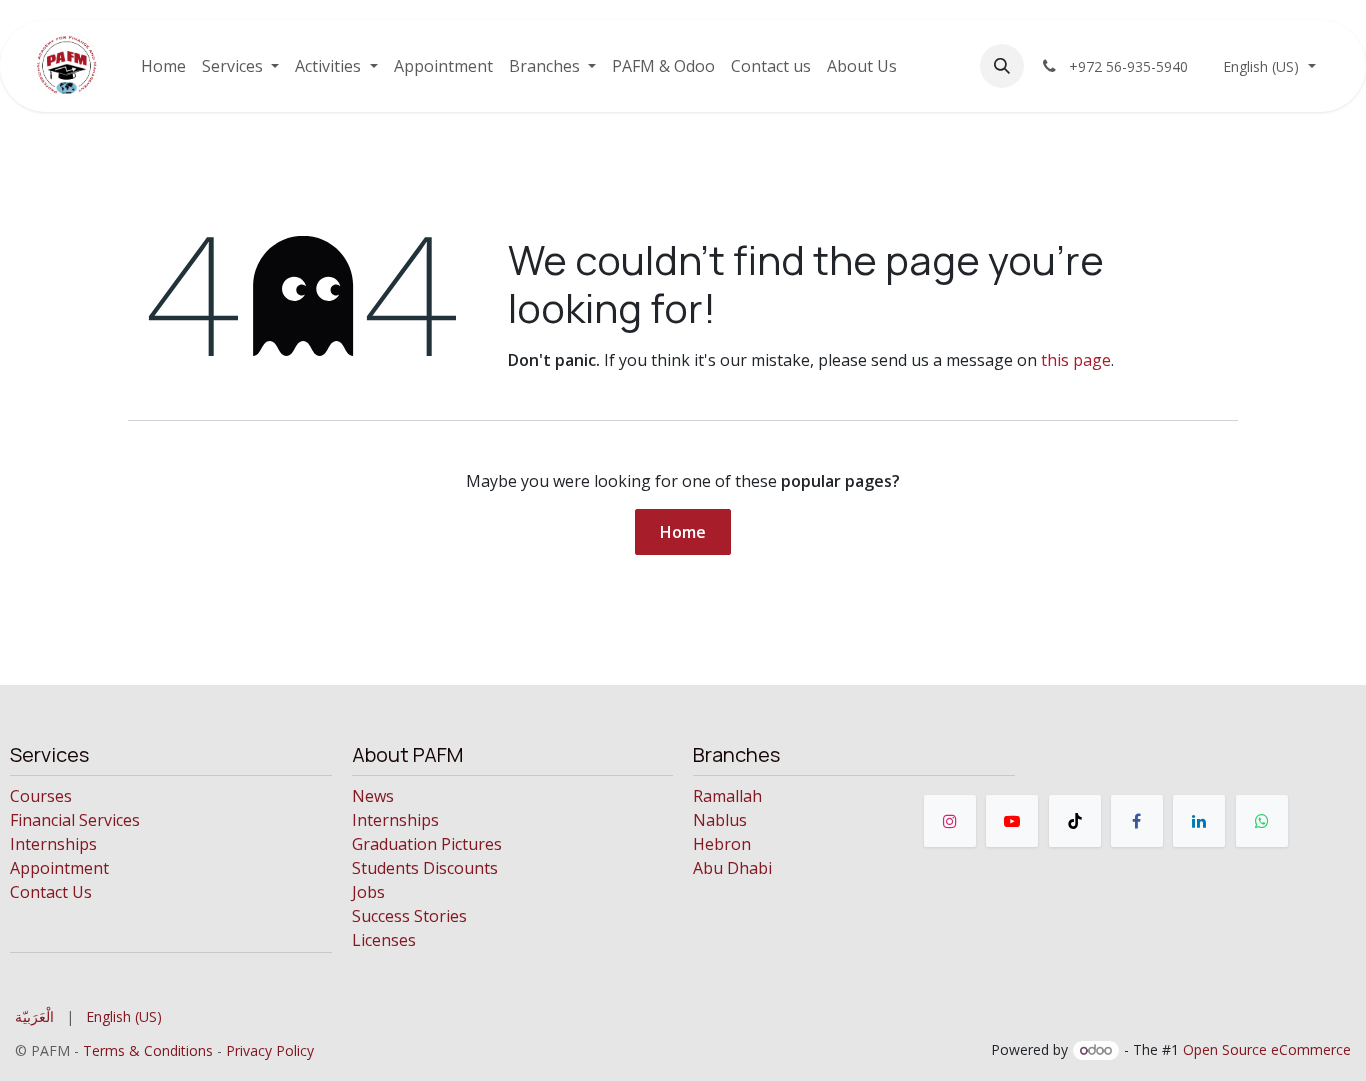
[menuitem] (163, 66)
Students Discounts (425, 868)
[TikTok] (1075, 821)
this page (1076, 360)
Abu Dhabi (732, 868)
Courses (41, 796)
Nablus (720, 820)
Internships (53, 844)
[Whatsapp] (1262, 821)
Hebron (722, 844)
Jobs (368, 892)
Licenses (384, 940)
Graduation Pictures (427, 844)
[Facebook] (1137, 821)
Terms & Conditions (148, 1050)
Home (683, 532)
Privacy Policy (270, 1050)
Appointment (59, 868)
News (373, 796)
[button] (1002, 66)
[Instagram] (950, 821)
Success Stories (409, 916)
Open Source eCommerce (1267, 1049)
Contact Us (51, 892)
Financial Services (75, 820)
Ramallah (727, 796)
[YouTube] (1012, 821)
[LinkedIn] (1199, 821)
